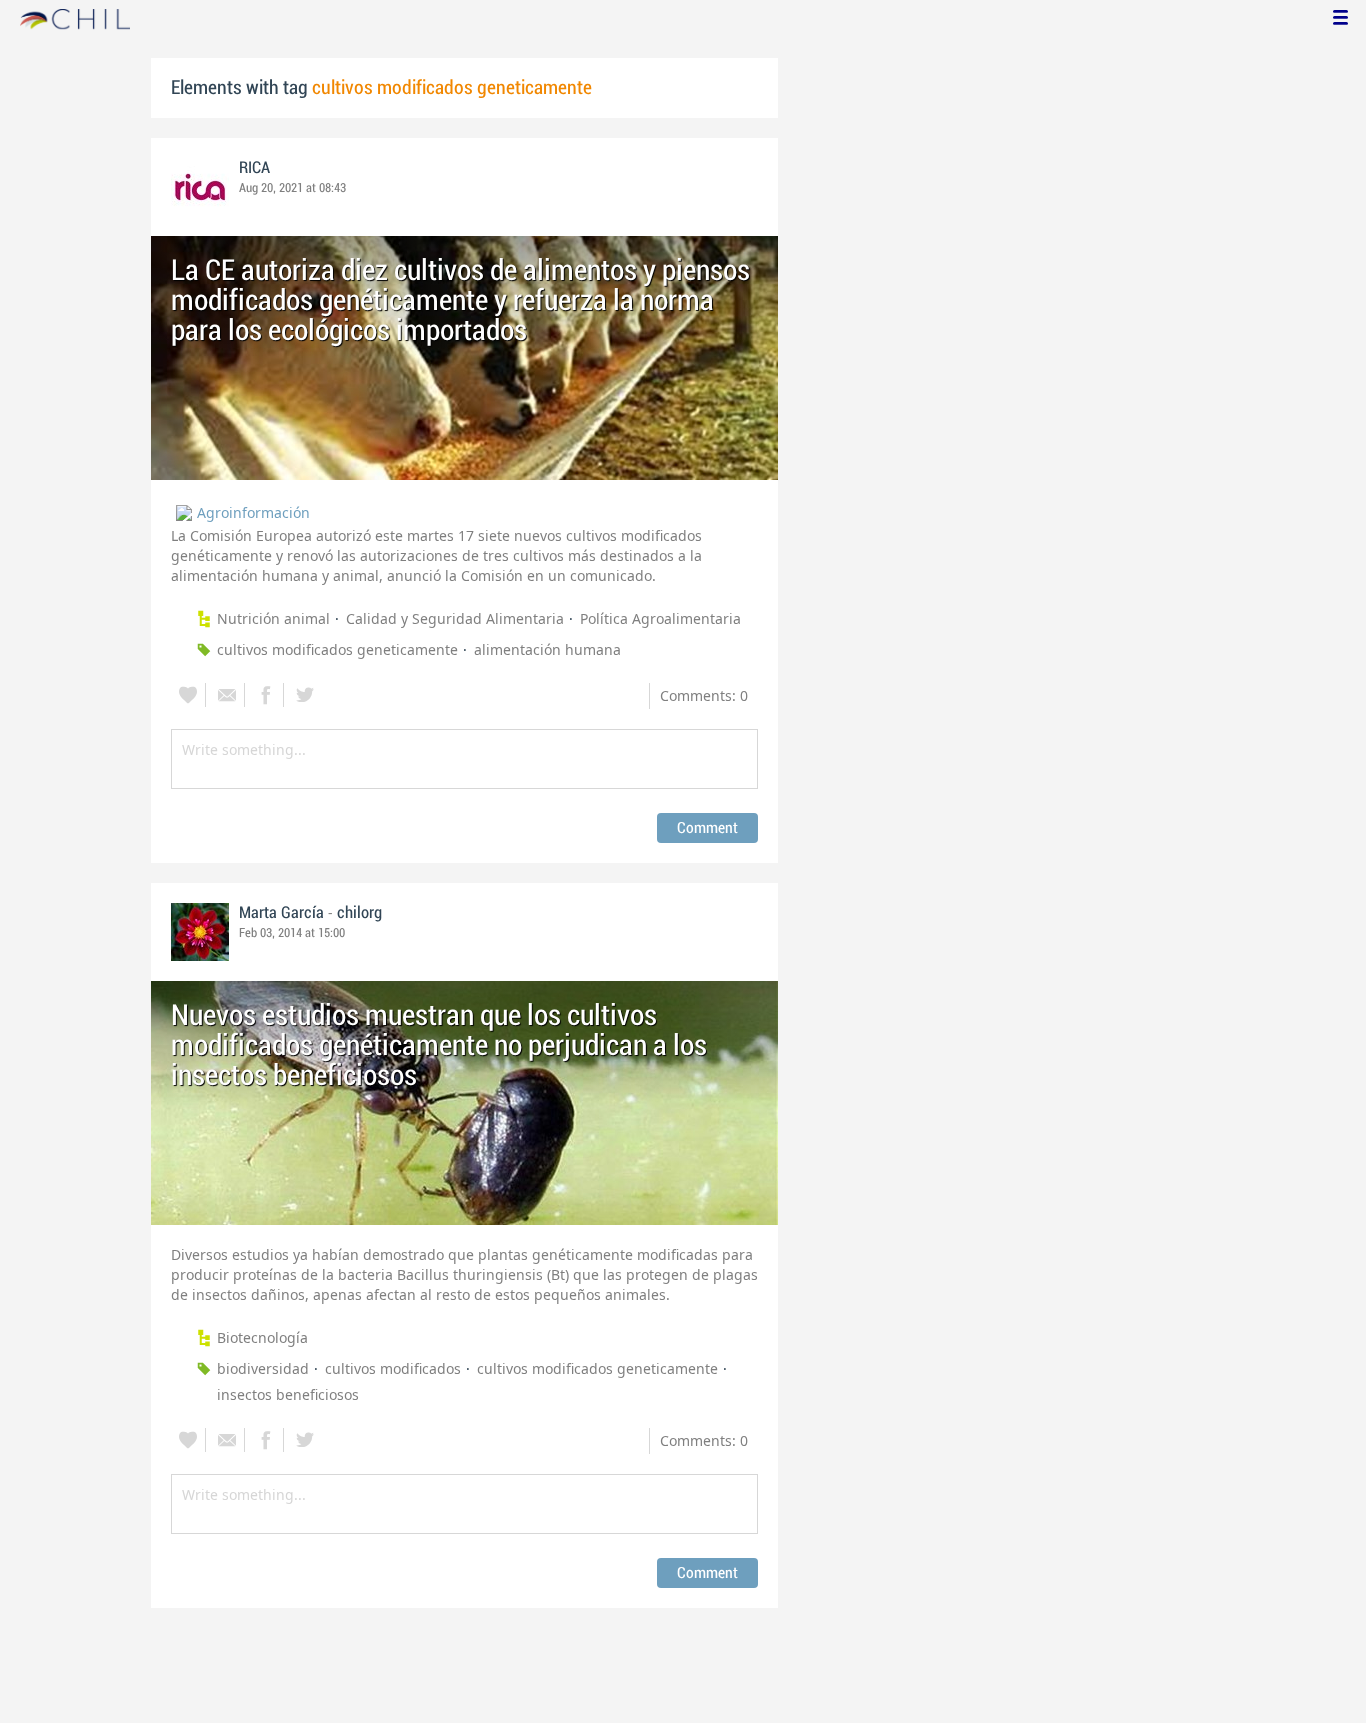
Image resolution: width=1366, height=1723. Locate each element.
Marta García (281, 913)
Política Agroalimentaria (660, 618)
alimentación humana (547, 649)
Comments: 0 (704, 695)
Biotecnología (262, 1337)
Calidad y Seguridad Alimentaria (455, 618)
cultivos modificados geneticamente (337, 649)
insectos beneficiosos (288, 1394)
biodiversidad (263, 1368)
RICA (254, 168)
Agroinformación (253, 512)
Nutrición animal (273, 618)
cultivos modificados (393, 1368)
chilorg (359, 913)
